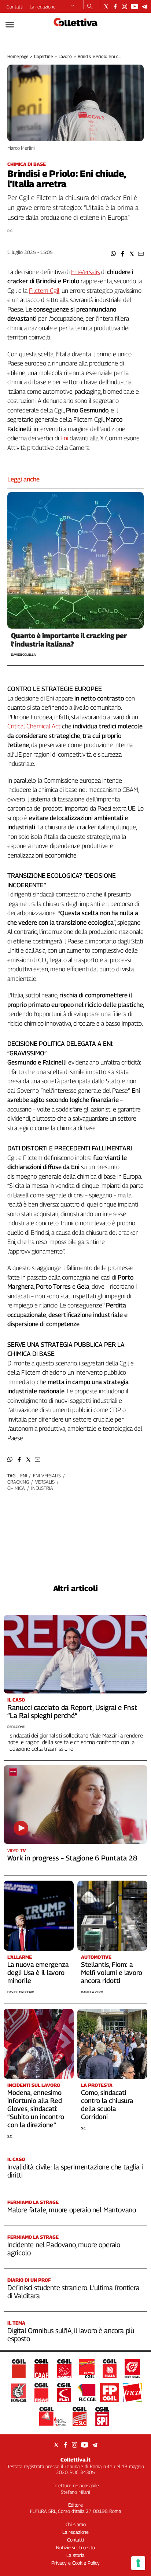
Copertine (43, 56)
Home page (18, 56)
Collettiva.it (75, 2459)
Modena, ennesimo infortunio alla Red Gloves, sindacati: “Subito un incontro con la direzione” (36, 2109)
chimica (16, 1488)
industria (42, 1488)
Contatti (15, 7)
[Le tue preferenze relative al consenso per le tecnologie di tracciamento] (138, 2563)
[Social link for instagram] (124, 6)
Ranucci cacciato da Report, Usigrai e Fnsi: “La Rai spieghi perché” (72, 1711)
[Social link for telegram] (145, 6)
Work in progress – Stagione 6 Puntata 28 (72, 1858)
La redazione (43, 7)
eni (24, 1476)
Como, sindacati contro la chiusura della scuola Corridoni (107, 2105)
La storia (75, 2555)
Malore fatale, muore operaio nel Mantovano (72, 2210)
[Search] (90, 7)
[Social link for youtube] (135, 6)
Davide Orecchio (21, 1992)
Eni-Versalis (85, 272)
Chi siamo (76, 2524)
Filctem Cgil (44, 291)
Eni (64, 438)
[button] (113, 254)
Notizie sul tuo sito (75, 2547)
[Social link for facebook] (115, 6)
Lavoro (65, 56)
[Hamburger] (10, 25)
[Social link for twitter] (106, 6)
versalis (45, 1482)
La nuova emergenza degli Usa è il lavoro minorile (38, 1973)
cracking (18, 1482)
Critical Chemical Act (34, 726)
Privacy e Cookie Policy (75, 2563)
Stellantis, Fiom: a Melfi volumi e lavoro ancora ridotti (112, 1973)
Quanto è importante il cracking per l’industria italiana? (69, 640)
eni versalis (47, 1476)
